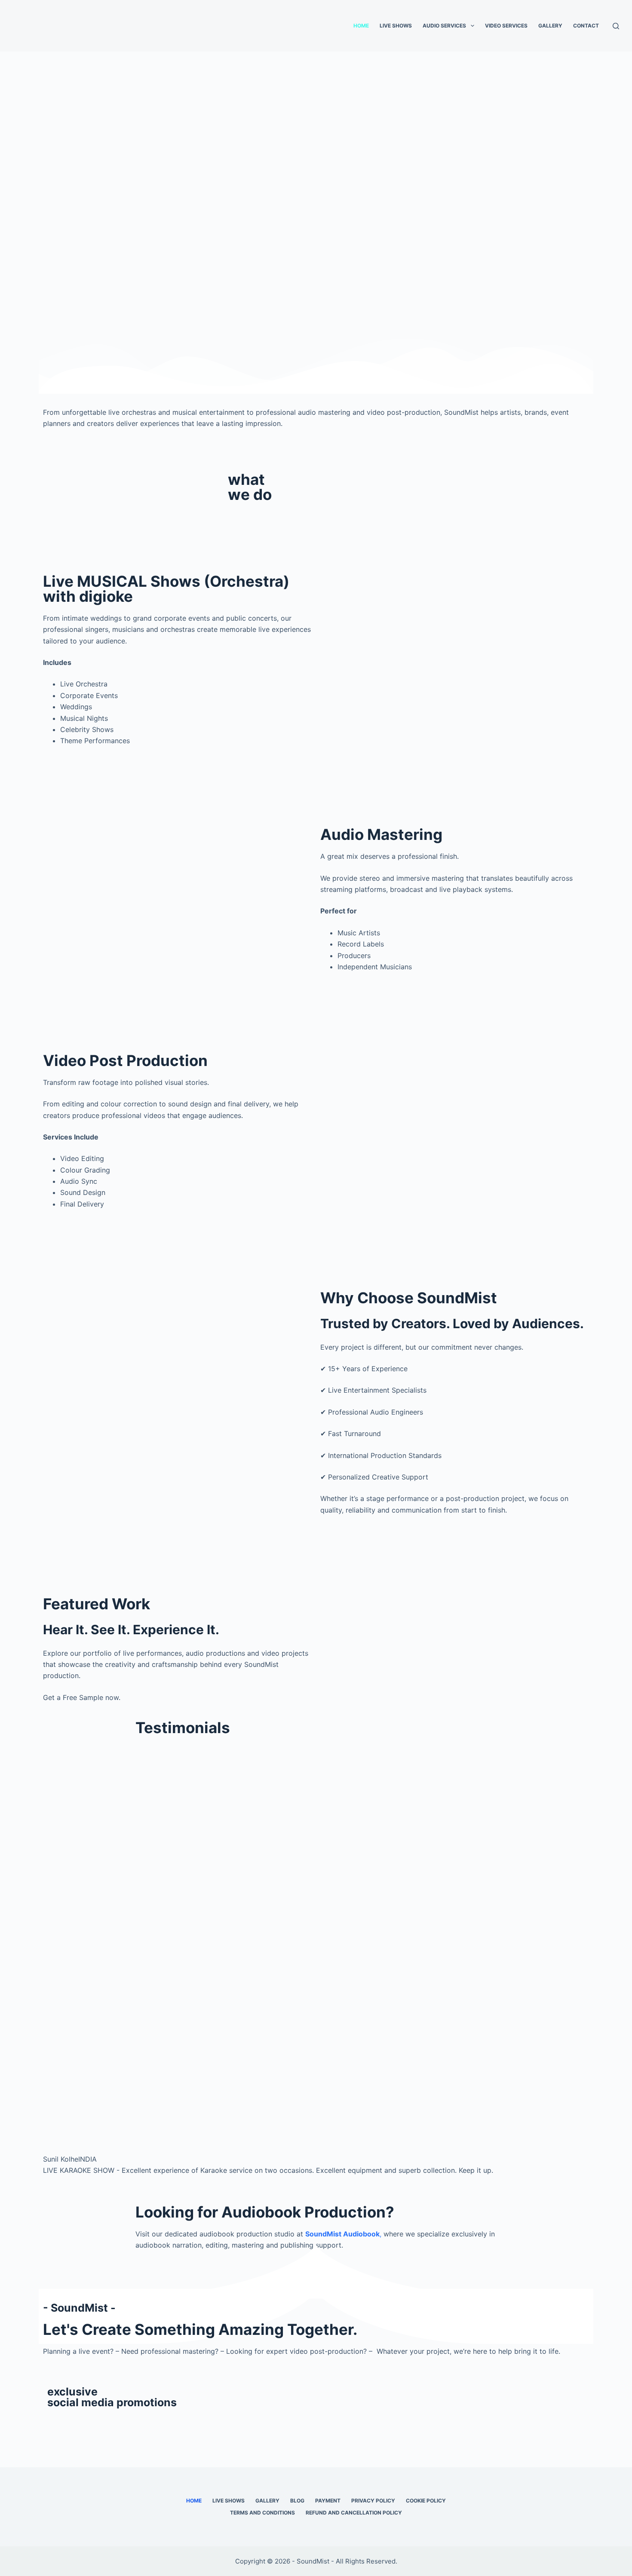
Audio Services (444, 26)
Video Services (506, 26)
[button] (51, 1965)
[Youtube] (101, 2423)
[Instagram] (125, 2423)
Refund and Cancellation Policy (354, 2513)
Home (361, 26)
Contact (586, 26)
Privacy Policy (373, 2501)
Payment (328, 2501)
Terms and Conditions (262, 2513)
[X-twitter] (77, 2423)
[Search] (616, 26)
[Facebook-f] (54, 2423)
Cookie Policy (426, 2501)
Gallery (550, 26)
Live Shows (396, 26)
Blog (297, 2501)
